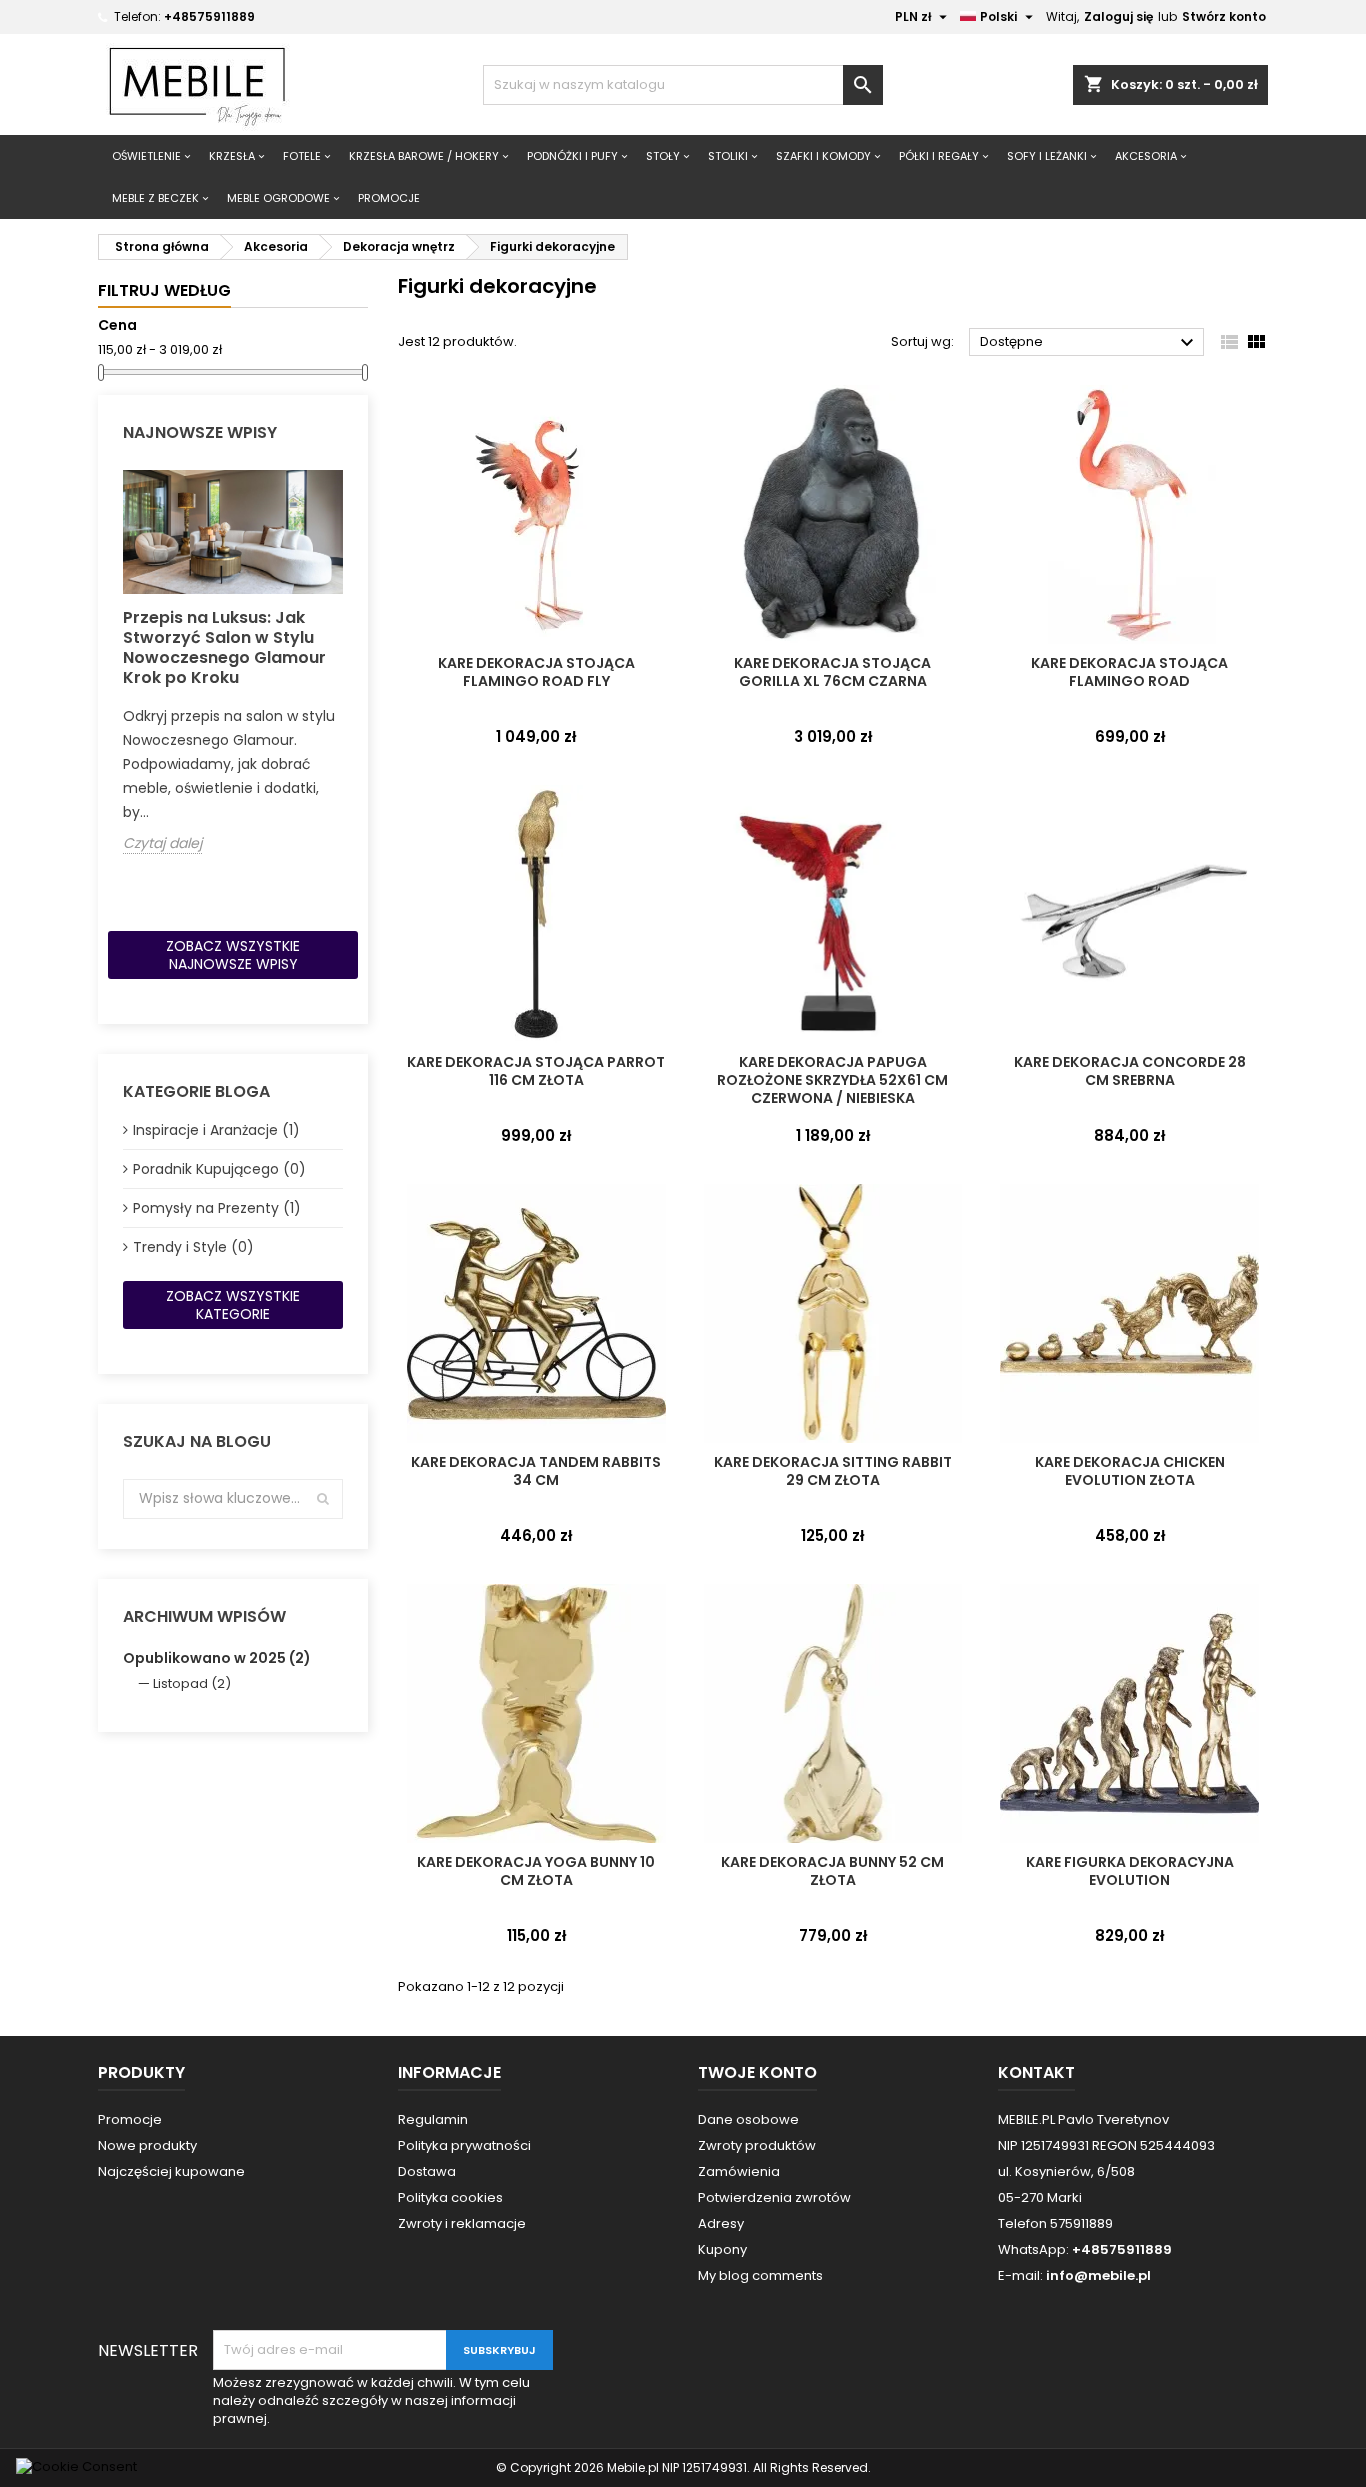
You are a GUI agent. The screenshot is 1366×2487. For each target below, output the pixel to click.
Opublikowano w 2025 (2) (217, 1658)
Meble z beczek (155, 198)
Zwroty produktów (757, 2145)
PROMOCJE (389, 198)
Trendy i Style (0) (193, 1247)
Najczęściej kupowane (171, 2171)
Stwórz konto (1224, 16)
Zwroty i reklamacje (462, 2223)
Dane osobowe (748, 2119)
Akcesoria (1146, 156)
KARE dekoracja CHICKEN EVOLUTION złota (1130, 1471)
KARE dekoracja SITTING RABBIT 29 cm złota (833, 1471)
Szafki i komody (823, 156)
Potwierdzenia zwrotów (774, 2197)
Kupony (722, 2249)
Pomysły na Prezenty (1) (217, 1208)
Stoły (663, 156)
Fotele (302, 156)
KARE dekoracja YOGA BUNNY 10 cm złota (536, 1871)
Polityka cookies (450, 2197)
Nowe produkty (147, 2145)
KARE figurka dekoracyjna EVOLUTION (1130, 1871)
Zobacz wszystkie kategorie (233, 1305)
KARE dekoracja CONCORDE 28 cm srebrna (1130, 1071)
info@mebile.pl (1098, 2275)
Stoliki (728, 156)
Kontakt (1036, 2072)
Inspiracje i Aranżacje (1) (216, 1130)
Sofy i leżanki (1047, 156)
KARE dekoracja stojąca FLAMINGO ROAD (1129, 672)
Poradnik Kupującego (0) (219, 1169)
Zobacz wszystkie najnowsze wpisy (233, 955)
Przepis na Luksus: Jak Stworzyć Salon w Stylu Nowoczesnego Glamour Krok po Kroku (224, 647)
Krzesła (232, 156)
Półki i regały (939, 156)
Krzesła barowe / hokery (424, 156)
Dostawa (427, 2171)
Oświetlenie (146, 156)
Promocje (130, 2119)
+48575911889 (209, 16)
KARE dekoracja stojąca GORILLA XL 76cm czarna (832, 672)
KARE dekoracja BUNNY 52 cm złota (832, 1871)
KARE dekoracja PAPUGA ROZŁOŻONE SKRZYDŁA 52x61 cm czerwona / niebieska (832, 1080)
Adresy (721, 2223)
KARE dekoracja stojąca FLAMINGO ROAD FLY (536, 672)
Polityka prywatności (464, 2145)
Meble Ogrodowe (278, 198)
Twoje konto (757, 2072)
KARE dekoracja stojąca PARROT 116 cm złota (536, 1071)
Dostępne (1089, 343)
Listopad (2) (192, 1683)
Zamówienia (739, 2171)
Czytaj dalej (162, 843)
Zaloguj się (1118, 16)
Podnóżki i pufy (572, 156)
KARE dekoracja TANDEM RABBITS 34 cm (536, 1471)
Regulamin (433, 2119)
